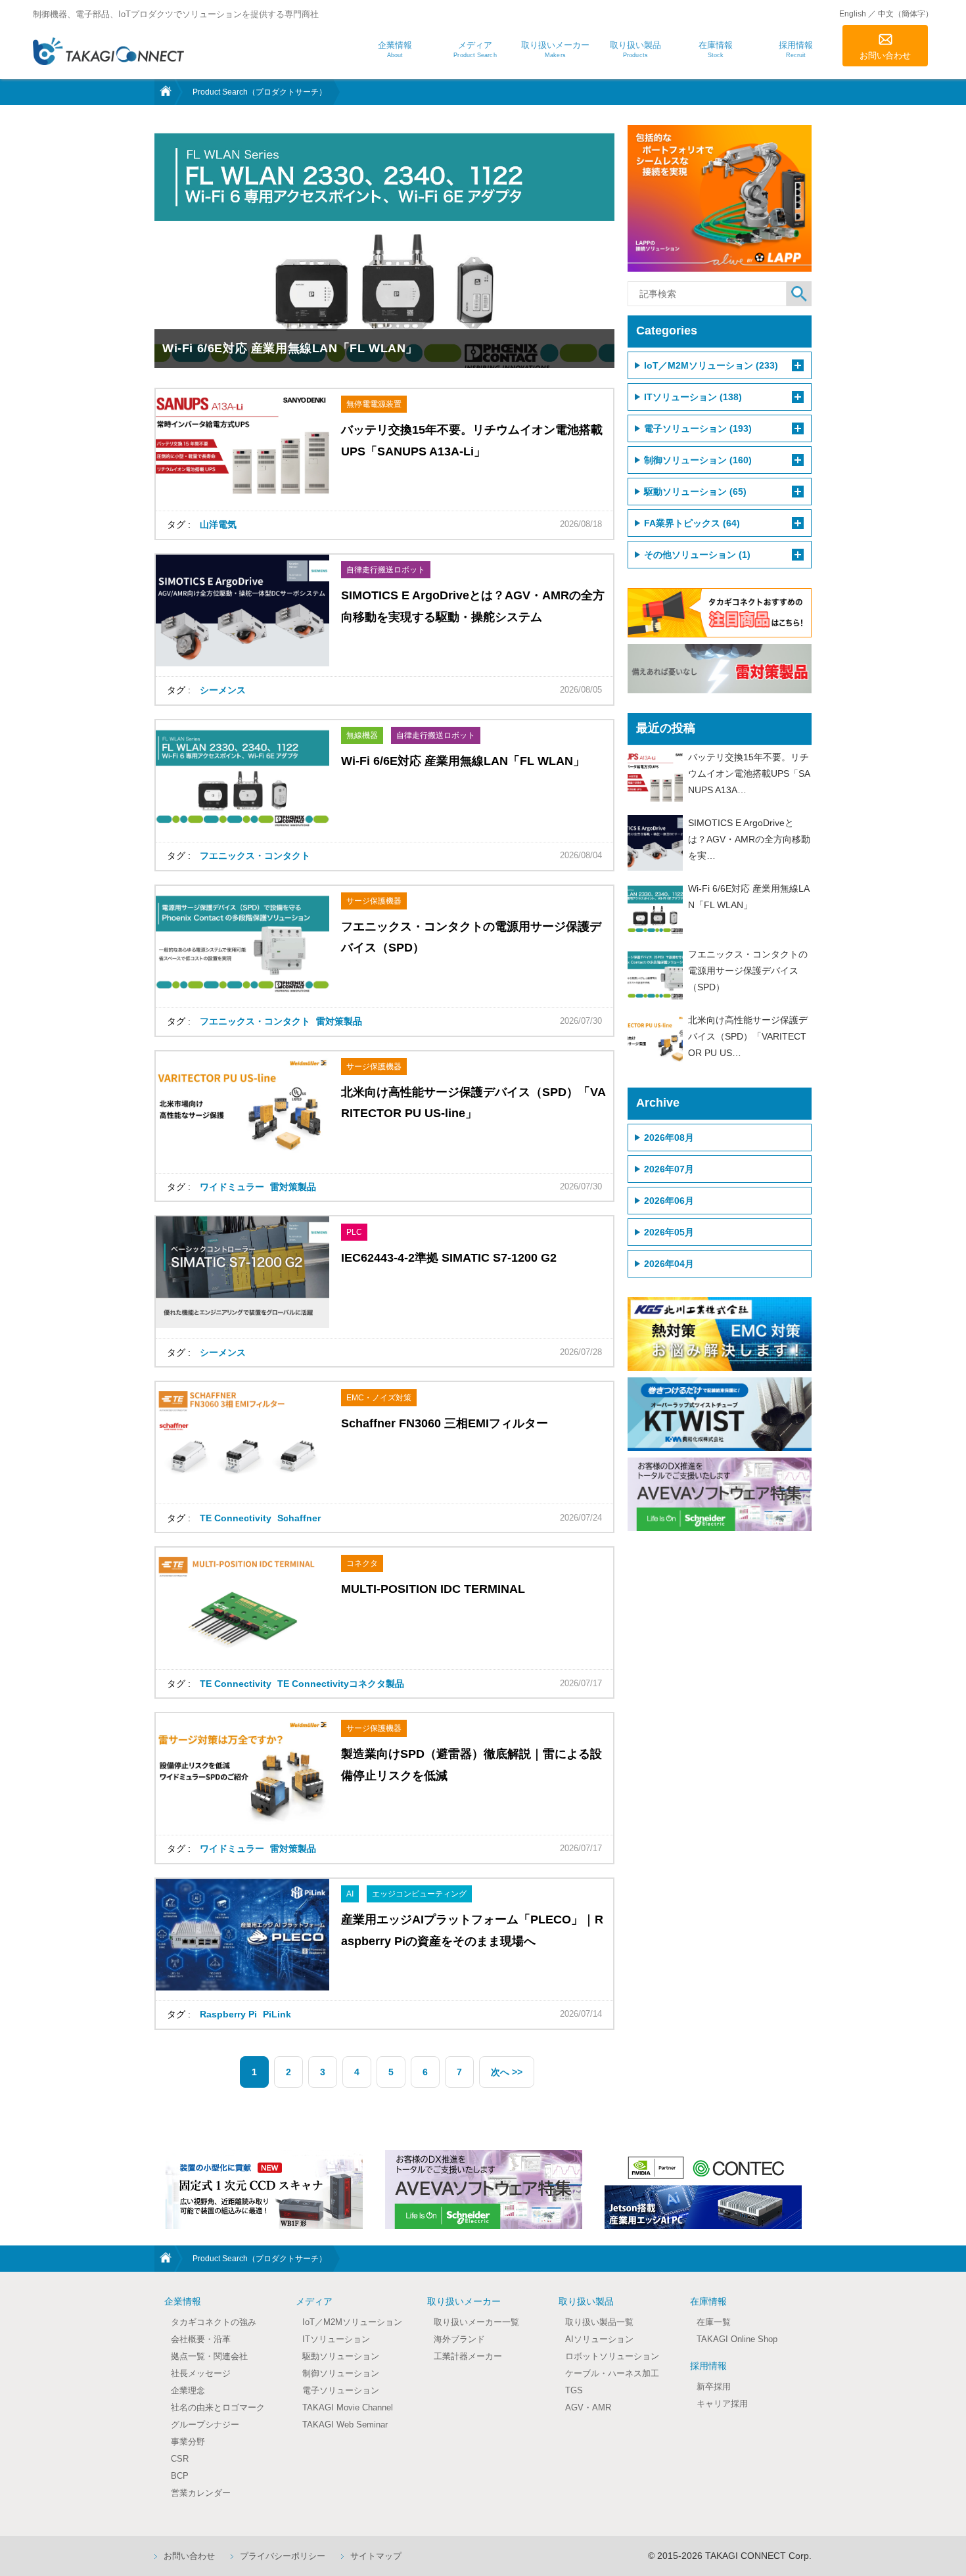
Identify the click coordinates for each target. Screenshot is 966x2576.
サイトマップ (376, 2556)
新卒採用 (714, 2386)
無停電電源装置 (374, 404)
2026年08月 (669, 1138)
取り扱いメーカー (464, 2301)
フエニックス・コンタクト (255, 856)
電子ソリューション (341, 2390)
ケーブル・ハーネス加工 (612, 2373)
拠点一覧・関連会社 (209, 2356)
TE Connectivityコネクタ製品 (341, 1684)
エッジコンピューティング (419, 1894)
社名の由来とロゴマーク (218, 2407)
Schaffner (299, 1518)
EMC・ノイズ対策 (379, 1398)
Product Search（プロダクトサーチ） (260, 92)
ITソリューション (336, 2339)
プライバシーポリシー (283, 2556)
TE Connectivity (236, 1518)
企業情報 (183, 2301)
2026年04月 (669, 1264)
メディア (314, 2301)
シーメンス (223, 690)
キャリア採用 (722, 2403)
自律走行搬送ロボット (386, 570)
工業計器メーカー (468, 2356)
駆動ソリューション (341, 2356)
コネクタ (362, 1563)
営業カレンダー (201, 2493)
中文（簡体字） (906, 14)
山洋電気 (218, 524)
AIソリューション (599, 2339)
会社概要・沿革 (201, 2339)
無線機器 (362, 735)
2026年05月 (669, 1232)
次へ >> (507, 2072)
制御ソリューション (341, 2373)
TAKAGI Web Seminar (345, 2425)
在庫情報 (708, 2301)
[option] (264, 2190)
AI (350, 1894)
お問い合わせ (885, 56)
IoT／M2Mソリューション (352, 2322)
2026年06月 (669, 1201)
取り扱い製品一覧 (599, 2322)
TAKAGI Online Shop (737, 2339)
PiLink (277, 2014)
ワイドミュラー (232, 1187)
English (853, 14)
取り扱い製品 (586, 2301)
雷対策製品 (339, 1021)
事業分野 (188, 2442)
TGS (574, 2390)
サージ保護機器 (374, 901)
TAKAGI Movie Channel (348, 2407)
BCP (180, 2476)
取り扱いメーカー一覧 (476, 2322)
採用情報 (708, 2366)
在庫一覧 (714, 2322)
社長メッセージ (201, 2373)
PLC (354, 1232)
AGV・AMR (588, 2407)
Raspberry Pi (228, 2014)
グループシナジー (205, 2425)
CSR (180, 2459)
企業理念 (188, 2390)
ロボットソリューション (612, 2356)
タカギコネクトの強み (214, 2322)
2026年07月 (669, 1169)
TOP (164, 92)
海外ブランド (459, 2339)
